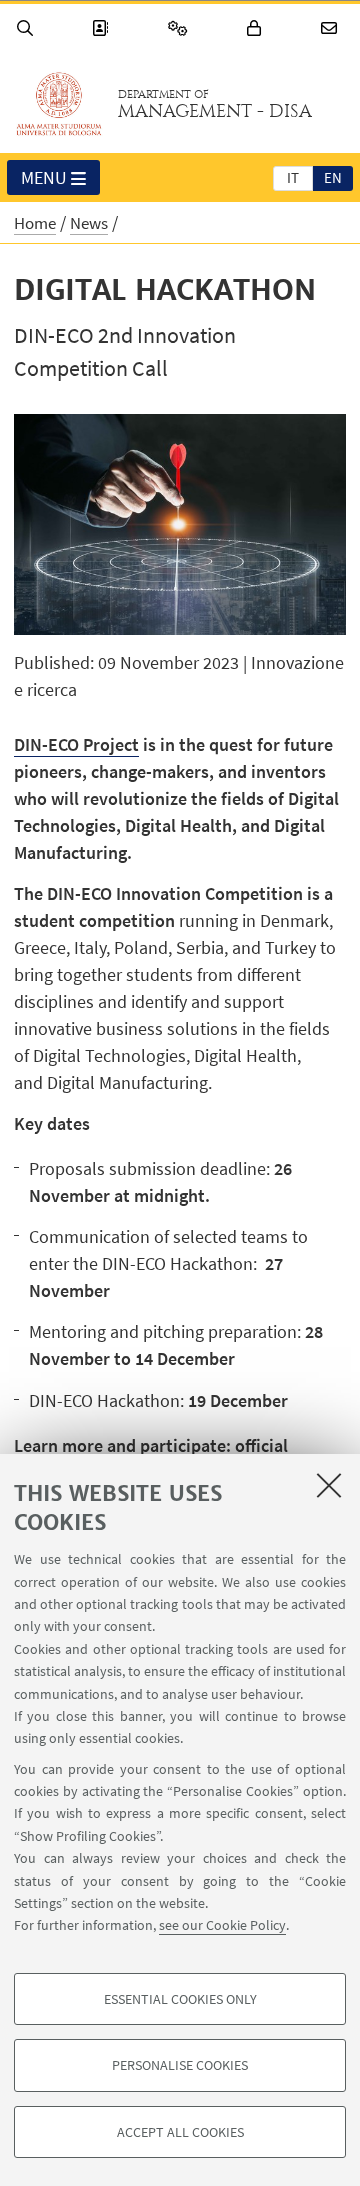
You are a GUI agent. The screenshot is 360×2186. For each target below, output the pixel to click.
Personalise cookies (180, 2065)
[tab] (293, 177)
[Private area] (257, 28)
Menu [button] (44, 177)
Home (35, 223)
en (333, 177)
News (89, 223)
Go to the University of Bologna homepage (59, 104)
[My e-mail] (332, 28)
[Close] (329, 1485)
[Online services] (181, 28)
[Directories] (103, 28)
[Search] (28, 28)
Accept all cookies (180, 2132)
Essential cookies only (180, 1999)
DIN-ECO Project (76, 744)
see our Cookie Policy (222, 1925)
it (293, 177)
